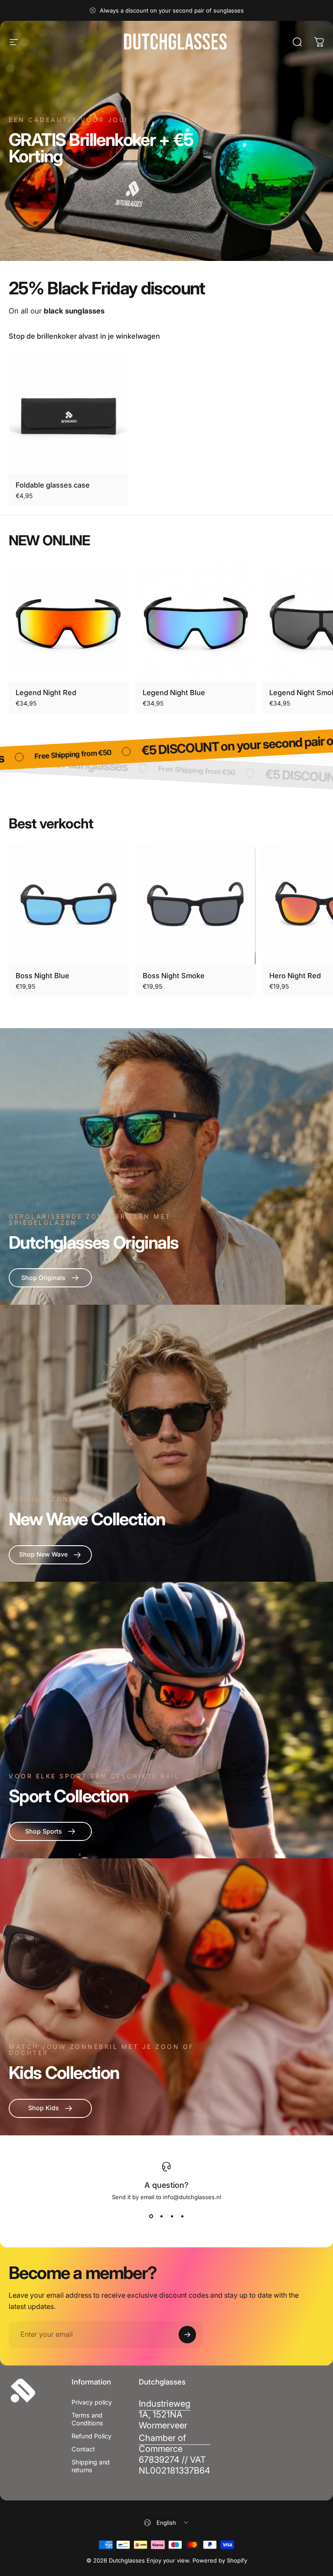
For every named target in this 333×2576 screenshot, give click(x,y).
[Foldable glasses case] (69, 413)
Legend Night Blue (174, 693)
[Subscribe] (187, 2335)
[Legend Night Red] (69, 621)
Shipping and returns (91, 2466)
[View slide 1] (151, 2216)
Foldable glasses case (53, 485)
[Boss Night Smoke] (195, 904)
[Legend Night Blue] (195, 621)
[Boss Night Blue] (69, 904)
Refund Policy (91, 2436)
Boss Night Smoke (174, 976)
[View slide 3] (172, 2216)
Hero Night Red (295, 976)
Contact (83, 2449)
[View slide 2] (161, 2216)
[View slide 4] (182, 2216)
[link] (165, 2415)
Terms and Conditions (87, 2419)
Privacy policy (92, 2402)
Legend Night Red (46, 693)
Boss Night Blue (42, 976)
